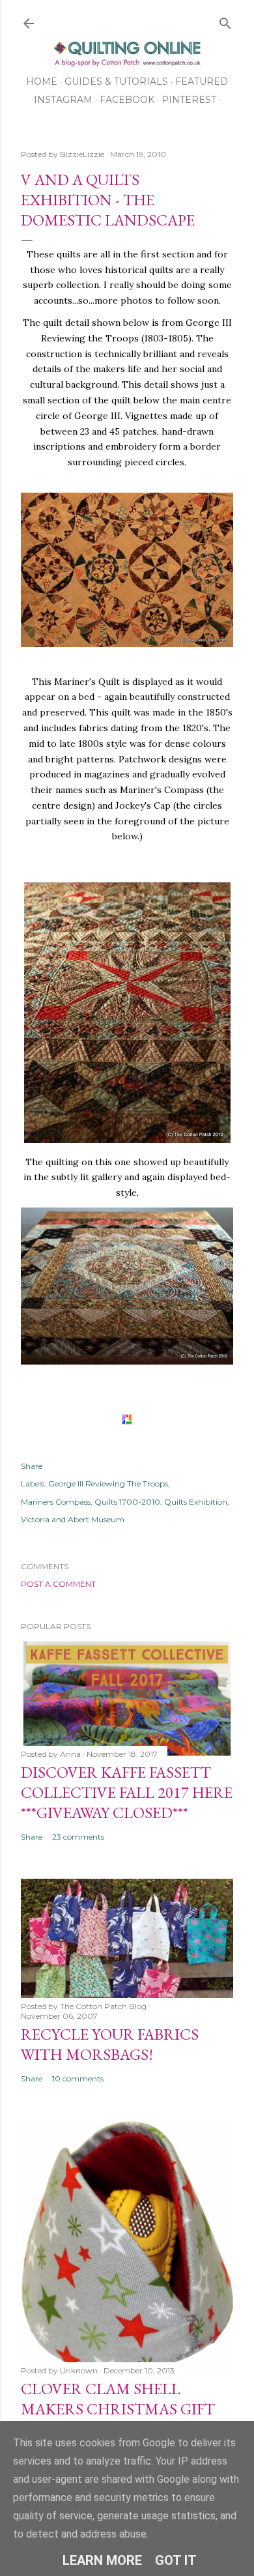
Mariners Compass (56, 1502)
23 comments (78, 1837)
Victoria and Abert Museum (73, 1519)
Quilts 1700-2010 (127, 1502)
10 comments (78, 2078)
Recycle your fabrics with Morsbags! (110, 2044)
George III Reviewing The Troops (108, 1483)
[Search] (225, 21)
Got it (176, 2560)
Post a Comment (58, 1584)
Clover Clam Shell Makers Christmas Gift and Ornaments (118, 2409)
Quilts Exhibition (196, 1502)
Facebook (127, 100)
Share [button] (32, 1466)
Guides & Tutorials (116, 81)
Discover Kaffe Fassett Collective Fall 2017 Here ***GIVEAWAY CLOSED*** (127, 1792)
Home (42, 81)
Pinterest (189, 100)
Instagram (63, 100)
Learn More (102, 2560)
